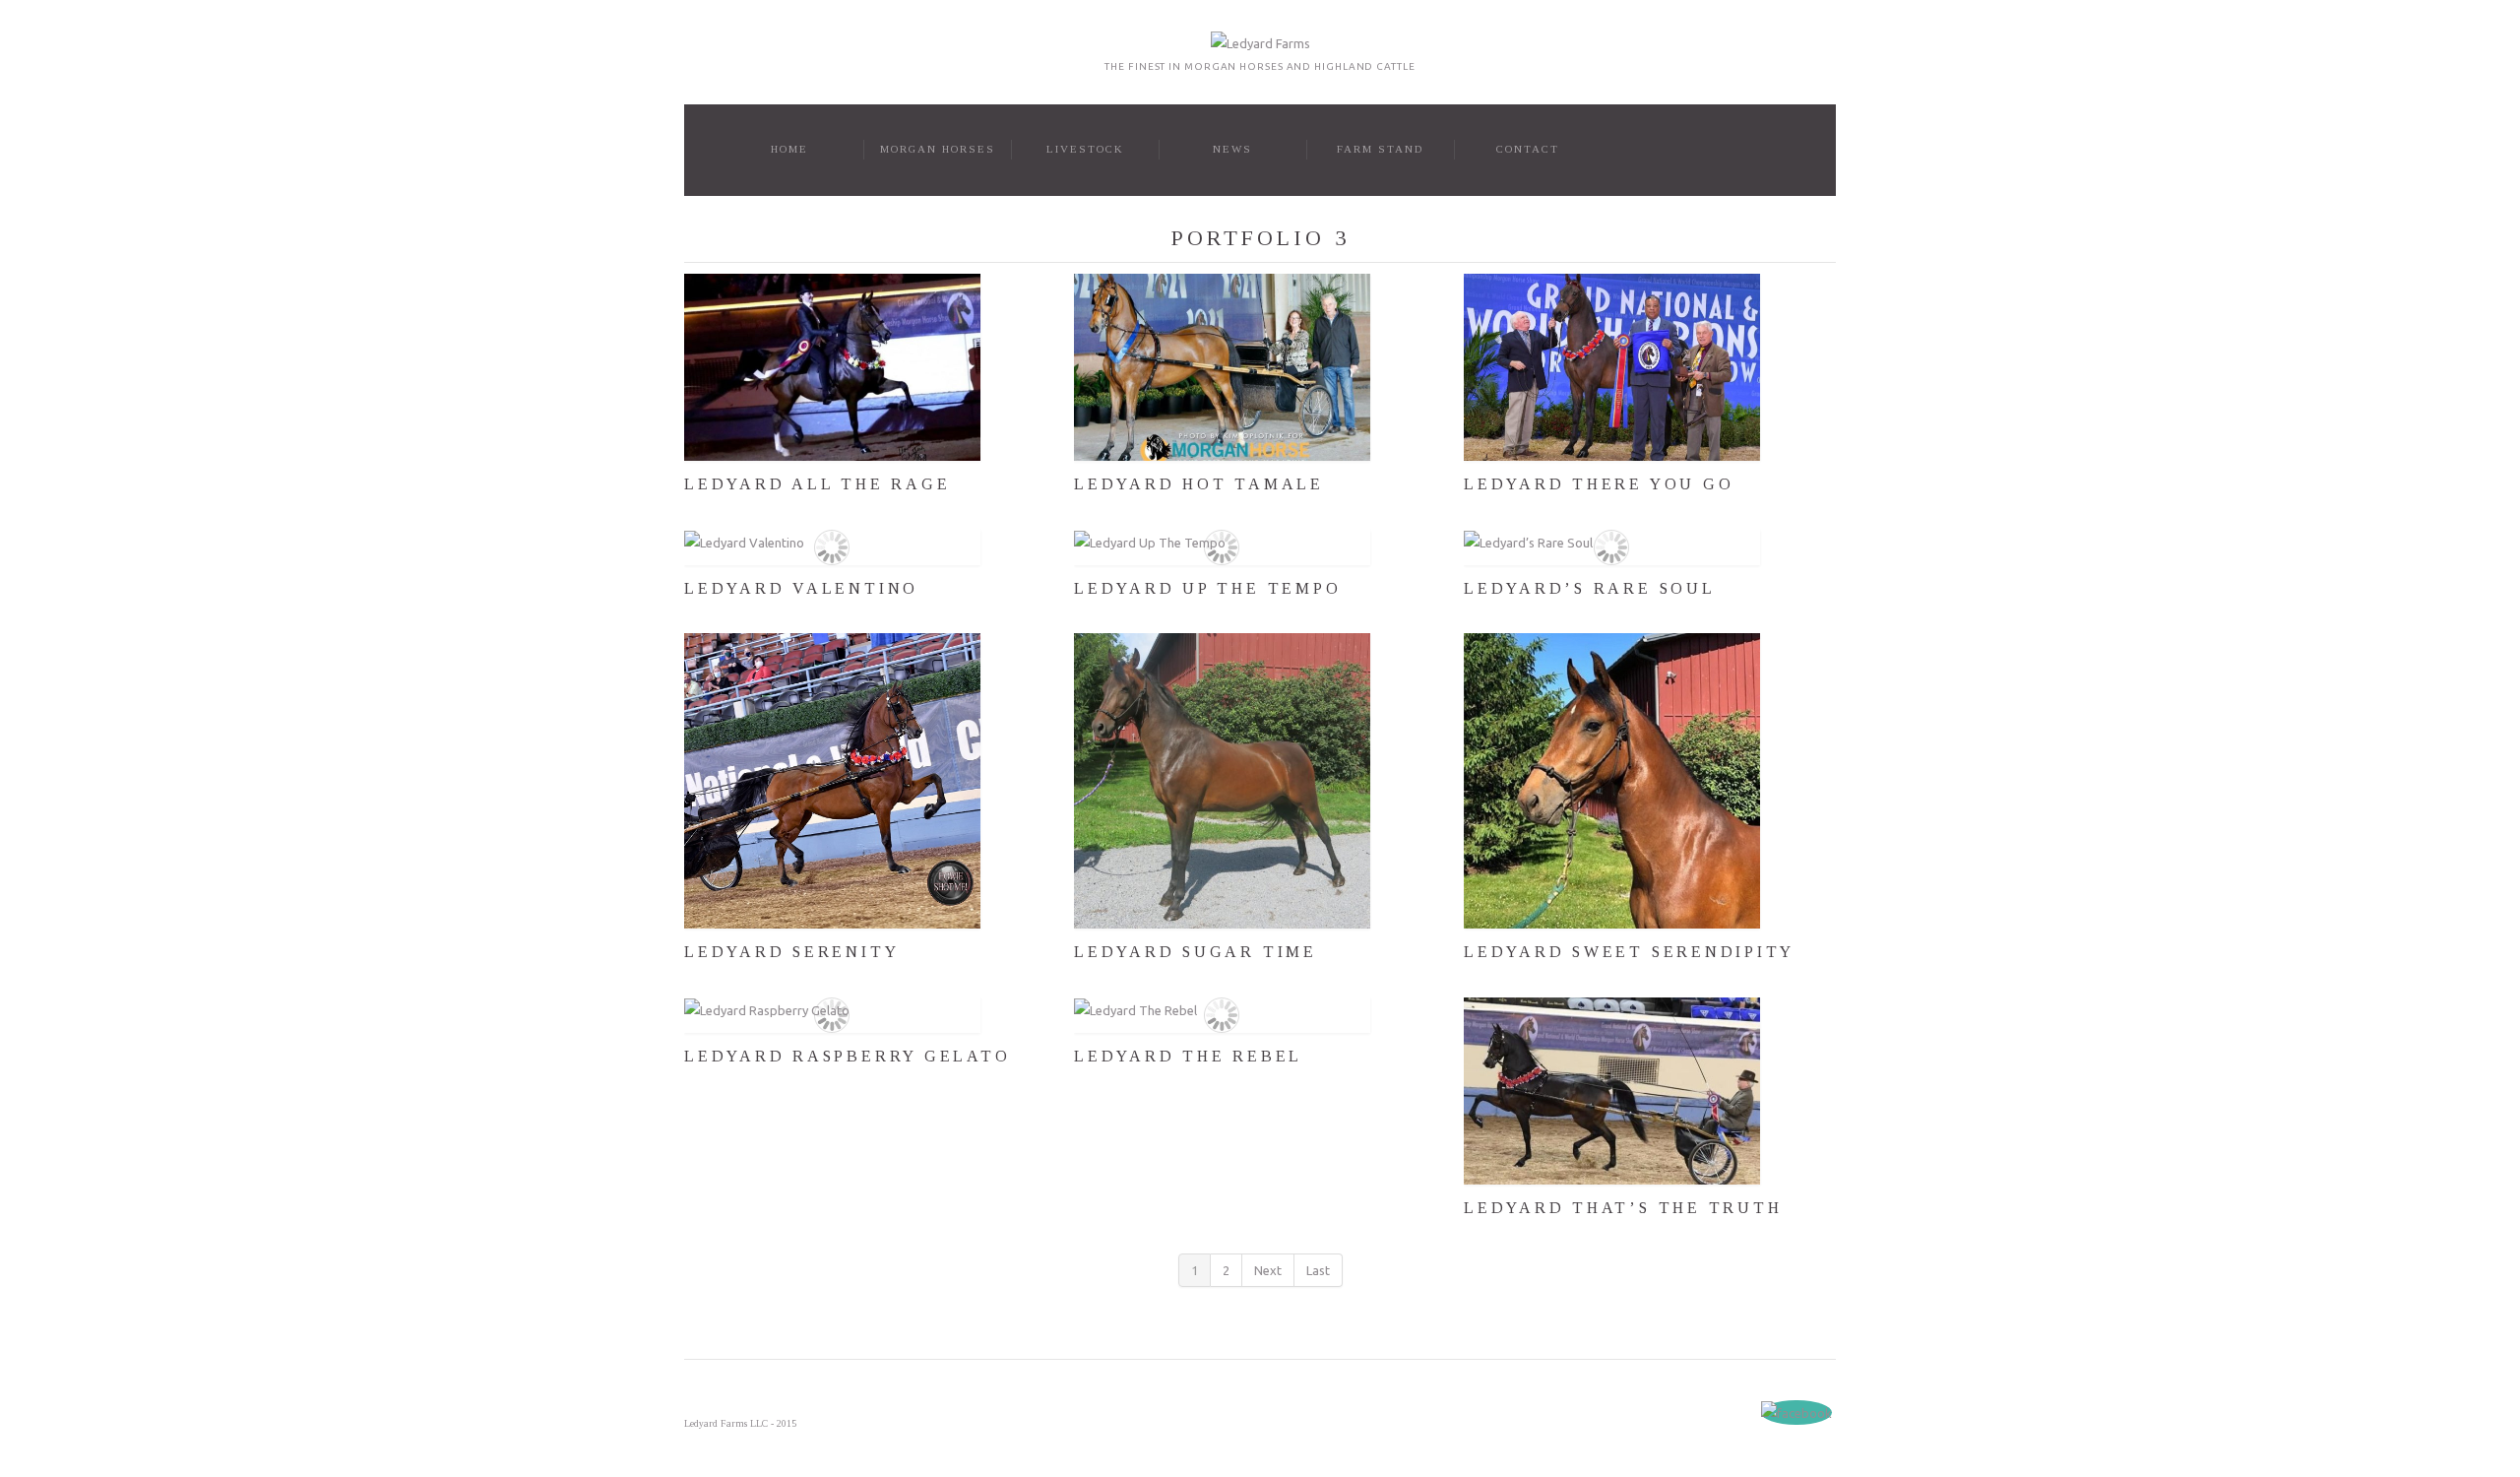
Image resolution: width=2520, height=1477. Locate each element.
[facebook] (1796, 1412)
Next (1268, 1270)
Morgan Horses (938, 149)
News (1232, 149)
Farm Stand (1380, 149)
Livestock (1085, 149)
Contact (1528, 149)
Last (1318, 1270)
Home (789, 149)
